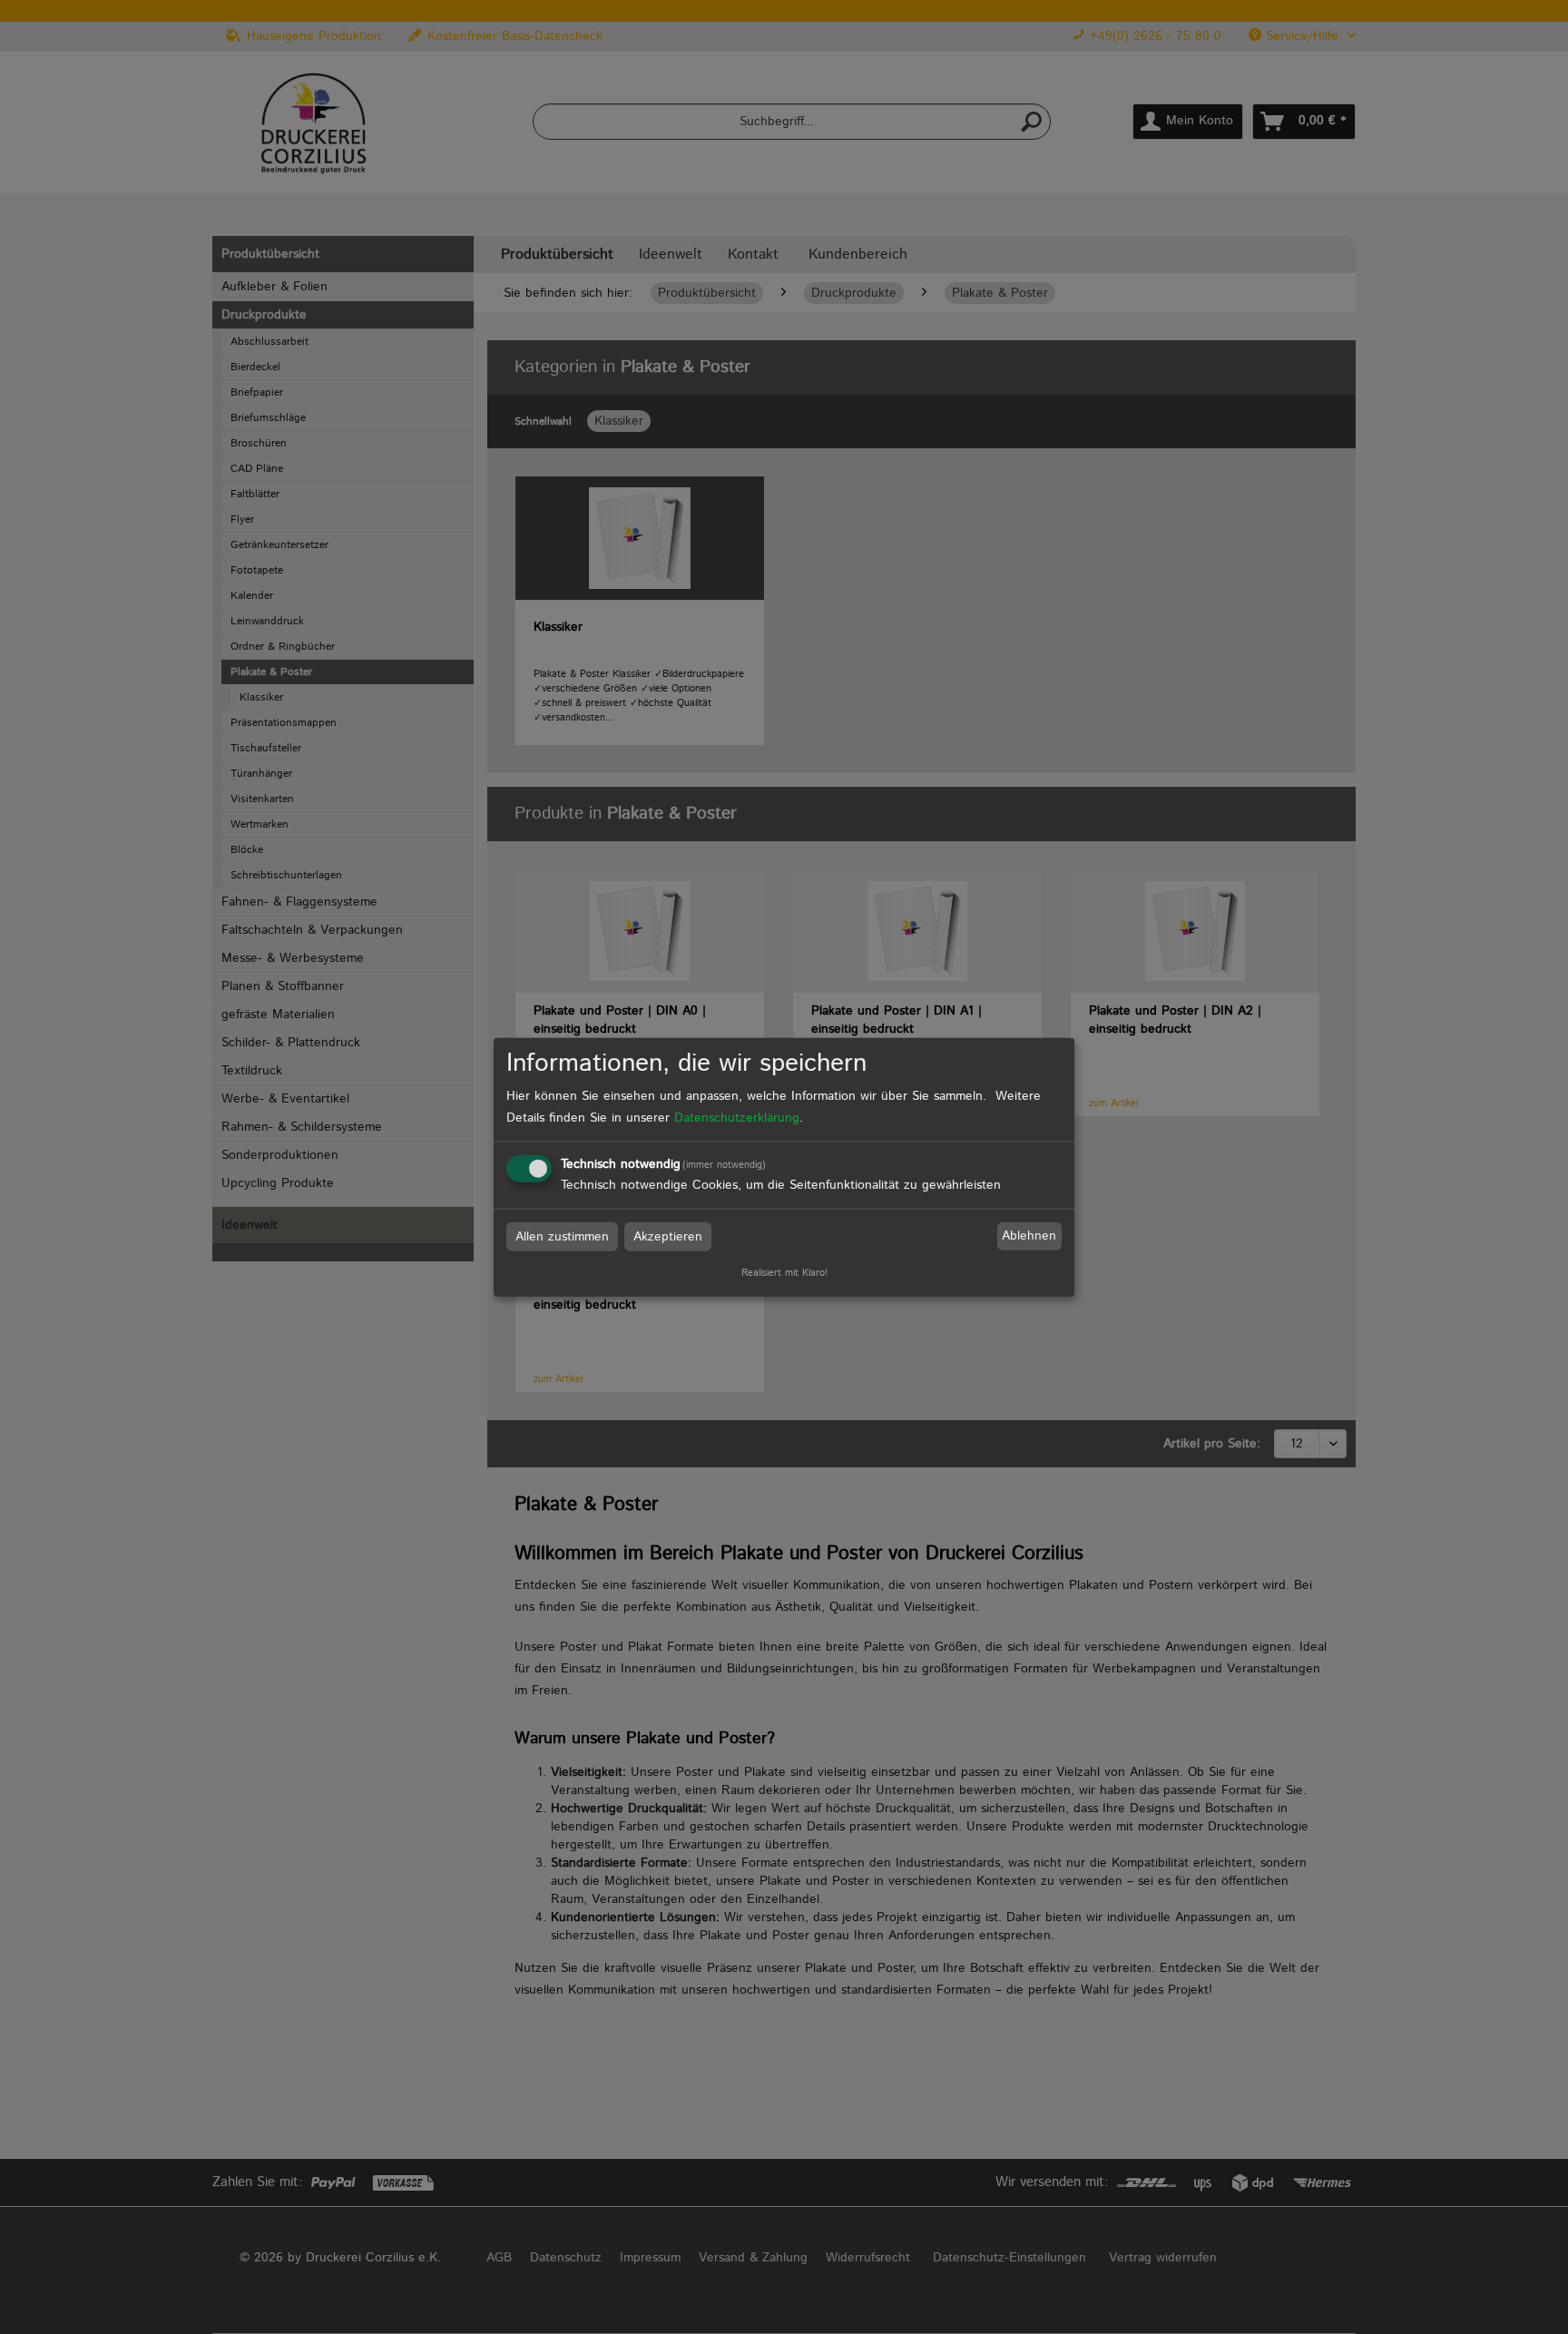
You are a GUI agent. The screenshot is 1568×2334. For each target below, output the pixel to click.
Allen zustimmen (562, 1236)
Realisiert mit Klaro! (784, 1272)
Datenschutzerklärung (737, 1117)
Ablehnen (1029, 1236)
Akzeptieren (668, 1236)
